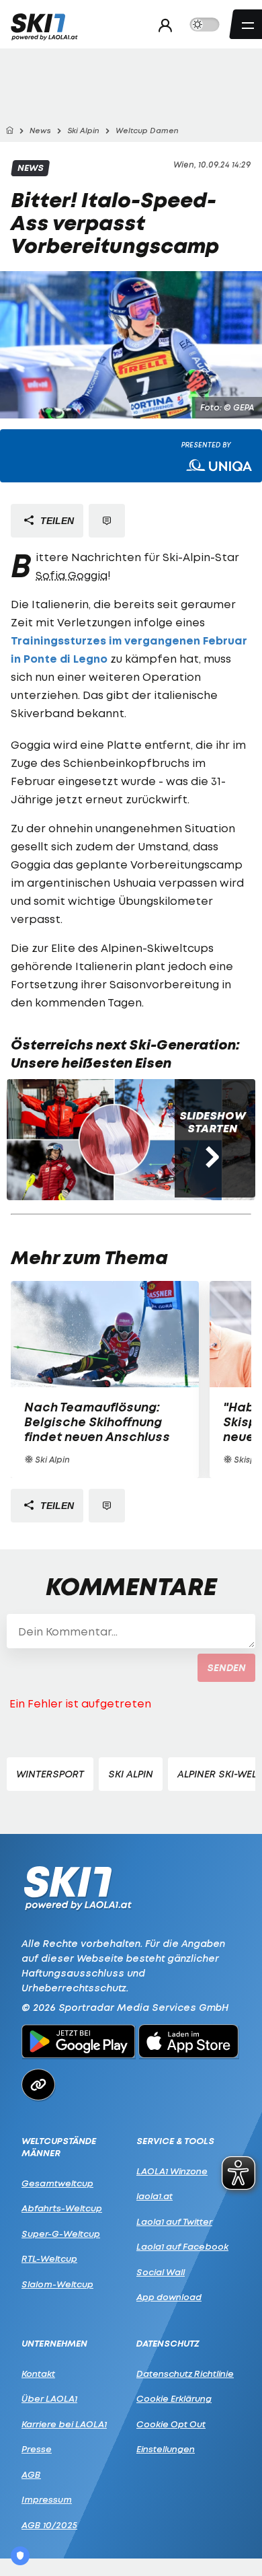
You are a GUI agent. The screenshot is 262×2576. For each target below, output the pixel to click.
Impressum (47, 2499)
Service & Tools (175, 2141)
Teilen (56, 521)
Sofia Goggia (72, 575)
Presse (37, 2449)
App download (169, 2297)
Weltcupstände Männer (59, 2147)
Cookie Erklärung (174, 2398)
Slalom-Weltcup (57, 2284)
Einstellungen (166, 2449)
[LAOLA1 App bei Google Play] (78, 2043)
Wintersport (50, 1774)
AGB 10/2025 (49, 2525)
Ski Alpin (131, 1774)
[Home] (9, 131)
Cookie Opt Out (171, 2424)
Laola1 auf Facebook (182, 2246)
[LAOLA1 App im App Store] (189, 2043)
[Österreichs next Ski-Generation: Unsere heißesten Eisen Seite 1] (114, 1140)
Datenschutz (168, 2344)
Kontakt (38, 2373)
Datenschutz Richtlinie (185, 2373)
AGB (31, 2474)
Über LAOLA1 (49, 2398)
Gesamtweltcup (57, 2183)
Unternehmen (54, 2344)
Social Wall (161, 2272)
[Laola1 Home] (78, 1887)
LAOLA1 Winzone (172, 2171)
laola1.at (155, 2196)
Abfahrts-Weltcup (62, 2208)
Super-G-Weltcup (61, 2234)
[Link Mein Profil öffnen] (162, 25)
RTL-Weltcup (49, 2258)
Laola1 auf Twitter (174, 2221)
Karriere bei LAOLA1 (64, 2424)
